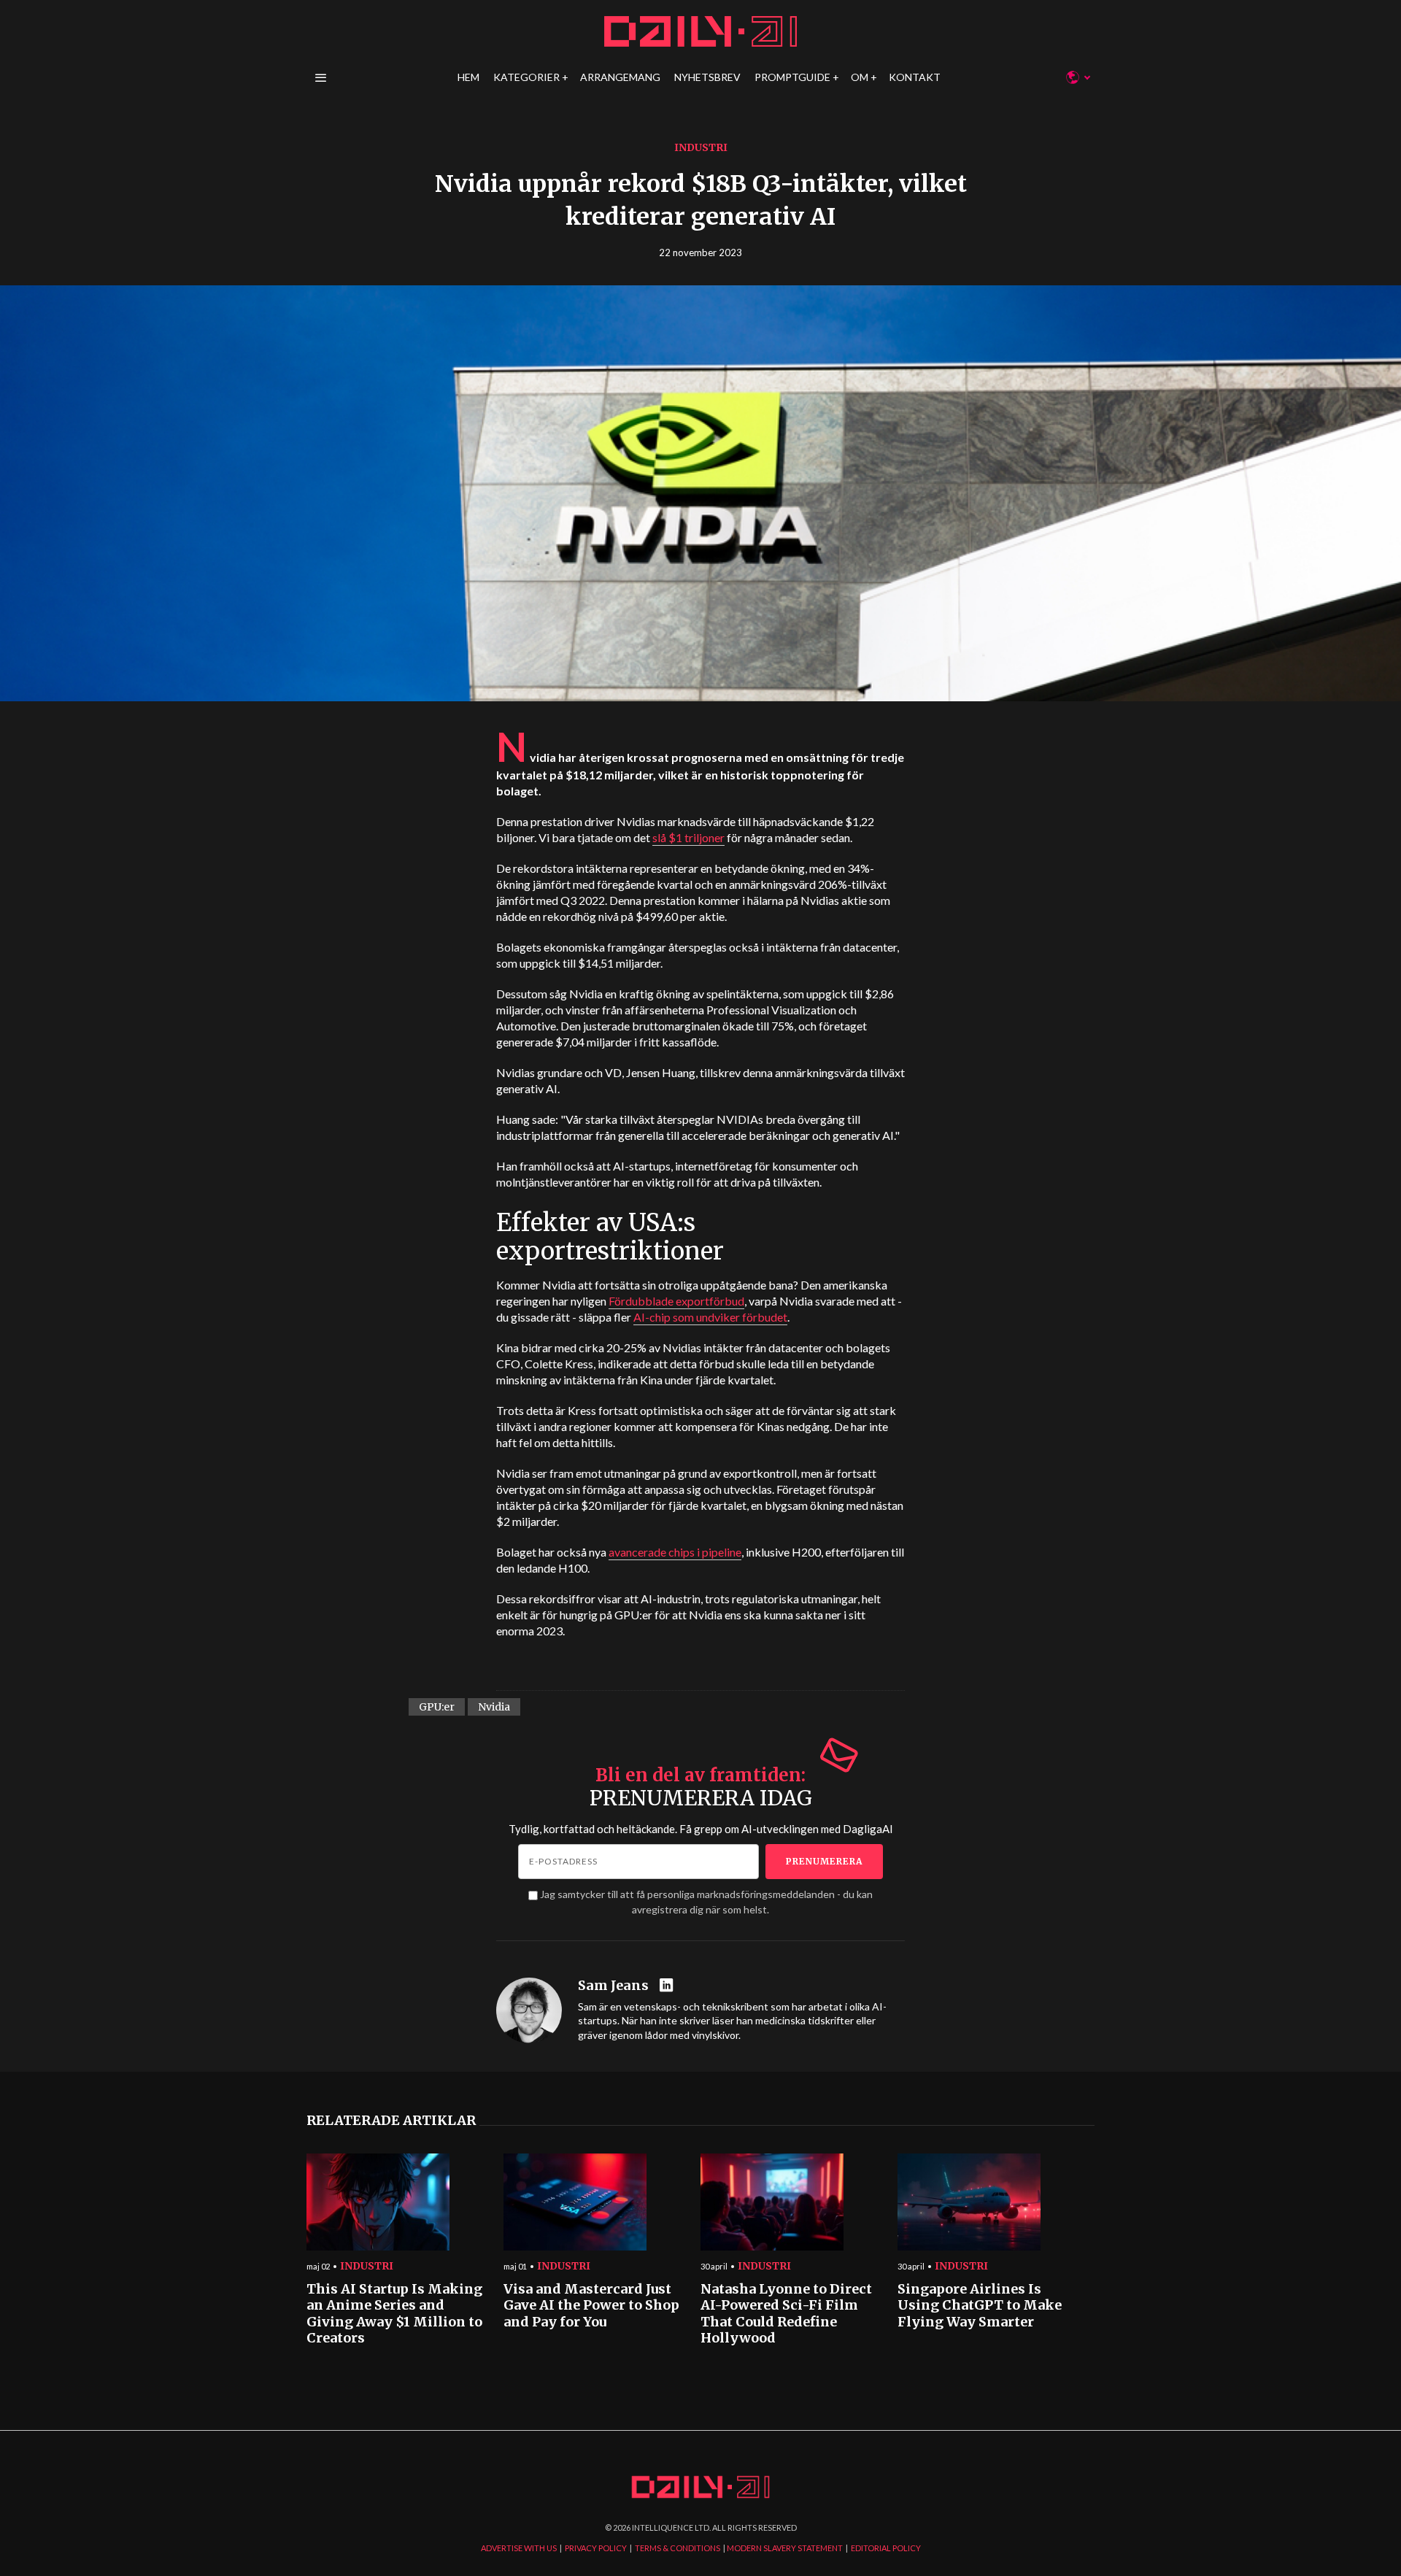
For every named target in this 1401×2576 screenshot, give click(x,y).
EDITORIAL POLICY (886, 2548)
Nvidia (494, 1707)
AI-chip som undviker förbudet (710, 1317)
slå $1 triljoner (688, 837)
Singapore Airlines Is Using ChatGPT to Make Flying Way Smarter (980, 2306)
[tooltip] (668, 1986)
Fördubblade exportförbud (676, 1301)
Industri (701, 147)
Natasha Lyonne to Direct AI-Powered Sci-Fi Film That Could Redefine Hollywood (786, 2314)
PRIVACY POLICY (596, 2548)
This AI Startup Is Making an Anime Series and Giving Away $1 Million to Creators (394, 2314)
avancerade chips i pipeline (675, 1552)
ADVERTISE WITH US (519, 2548)
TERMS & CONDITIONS (678, 2548)
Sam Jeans (613, 1986)
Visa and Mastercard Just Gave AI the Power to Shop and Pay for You (591, 2306)
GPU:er (437, 1707)
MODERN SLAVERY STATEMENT (785, 2548)
